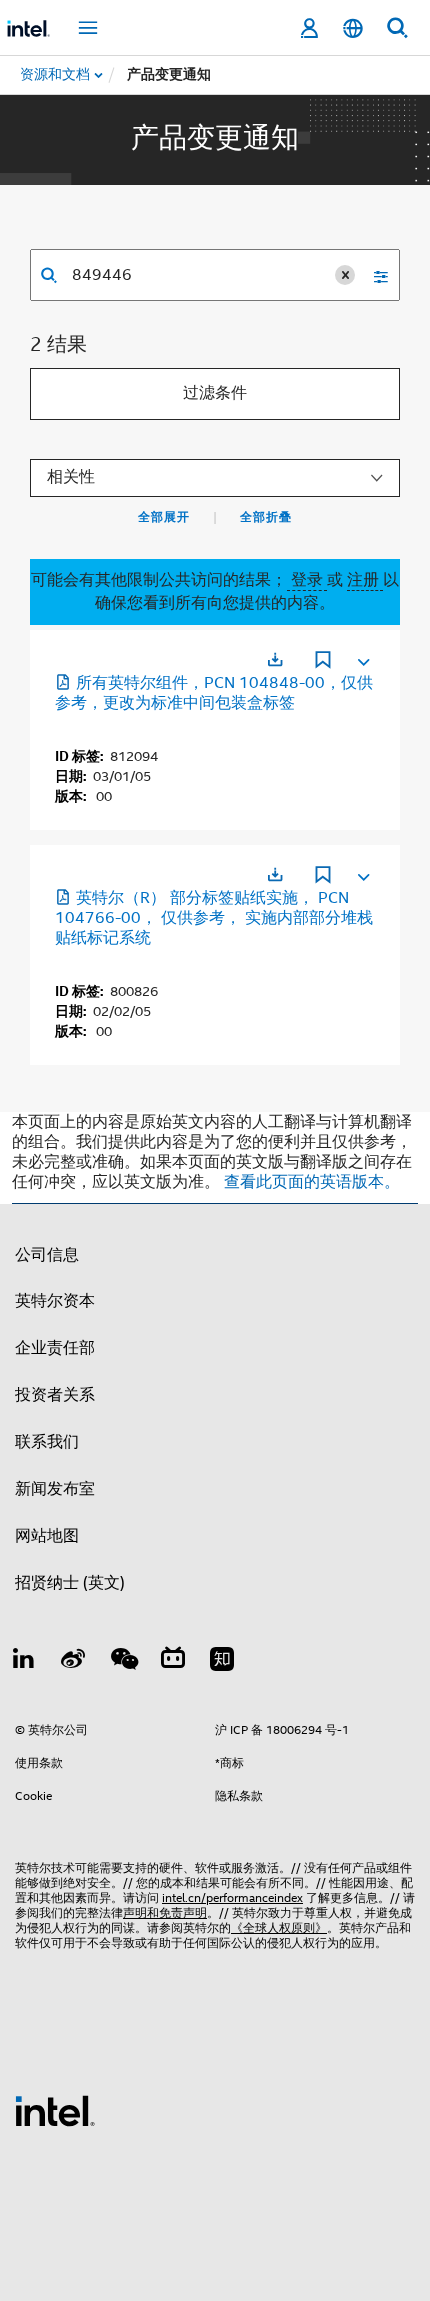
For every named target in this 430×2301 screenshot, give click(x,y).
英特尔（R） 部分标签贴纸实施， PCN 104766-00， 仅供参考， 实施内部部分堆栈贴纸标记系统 (214, 918)
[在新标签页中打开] (275, 659)
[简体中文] (353, 28)
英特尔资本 (55, 1301)
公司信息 (47, 1255)
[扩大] (362, 658)
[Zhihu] (222, 1662)
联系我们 (47, 1442)
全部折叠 (266, 517)
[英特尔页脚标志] (55, 2110)
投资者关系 (55, 1395)
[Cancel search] (345, 275)
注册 (365, 580)
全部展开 (164, 517)
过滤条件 (215, 393)
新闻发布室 (55, 1489)
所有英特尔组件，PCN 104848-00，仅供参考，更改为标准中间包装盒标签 (214, 693)
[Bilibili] (173, 1662)
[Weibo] (74, 1662)
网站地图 (47, 1536)
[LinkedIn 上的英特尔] (24, 1662)
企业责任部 (55, 1348)
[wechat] (123, 1662)
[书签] (323, 662)
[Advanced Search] (374, 275)
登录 (307, 580)
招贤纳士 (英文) (70, 1583)
